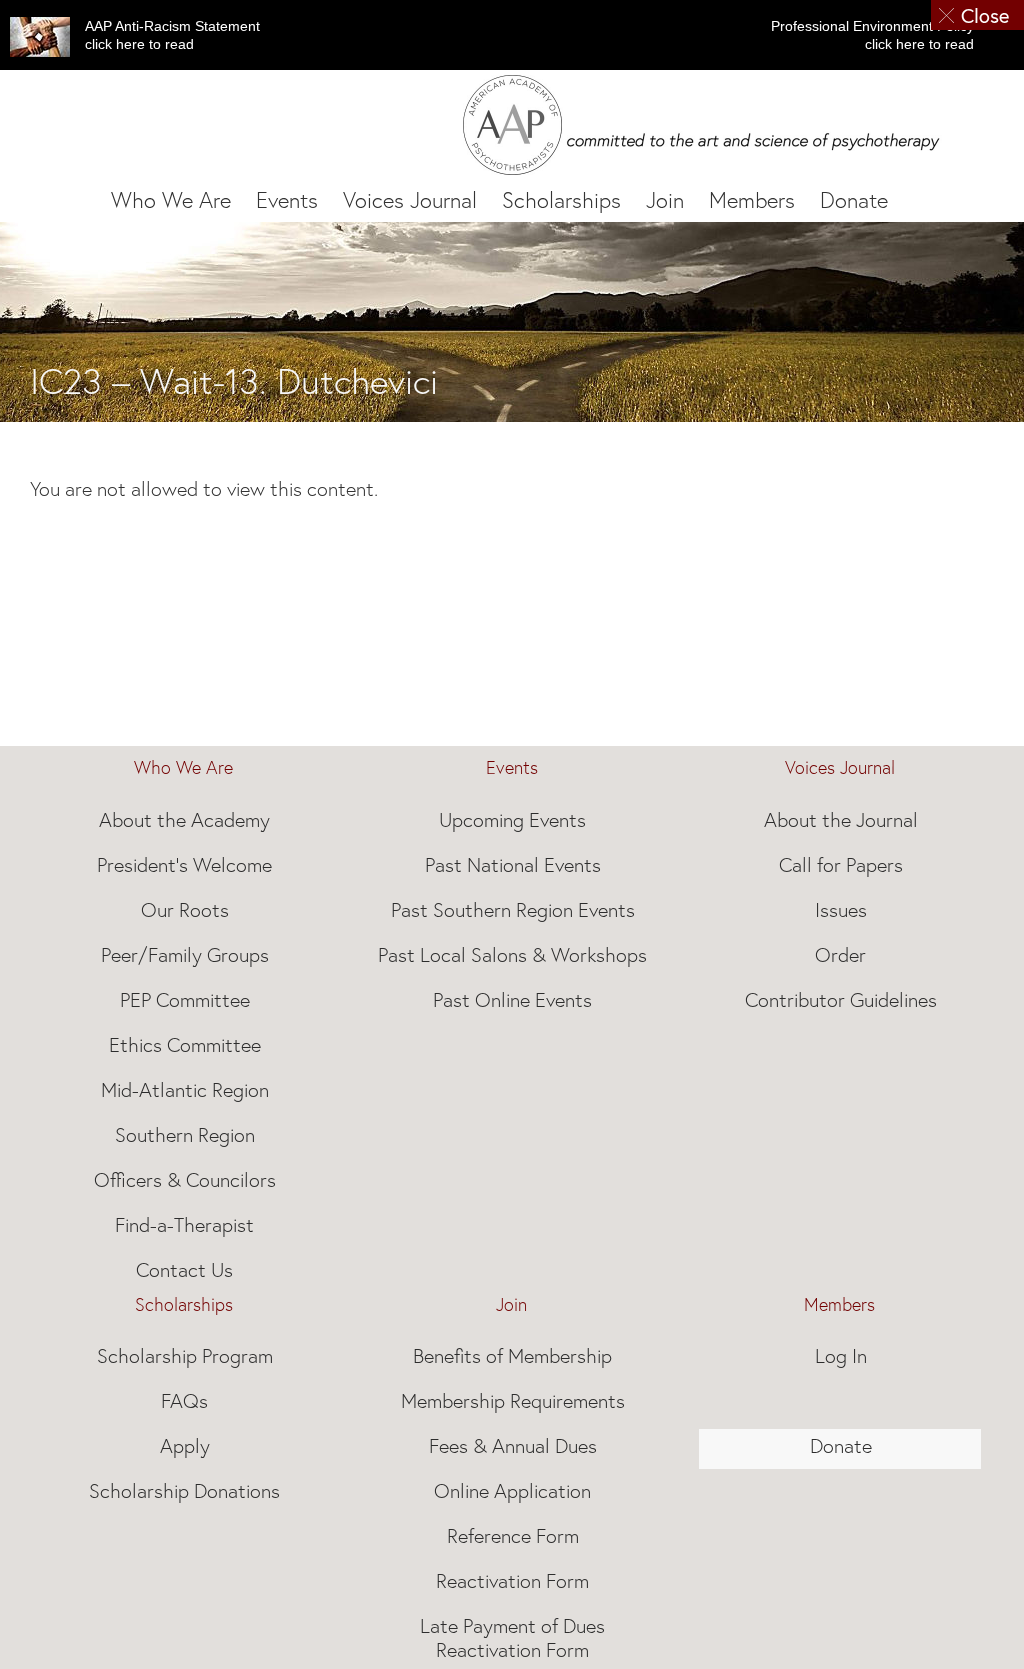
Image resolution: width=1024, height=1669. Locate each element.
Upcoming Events (512, 820)
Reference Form (513, 1536)
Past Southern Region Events (513, 910)
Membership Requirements (513, 1401)
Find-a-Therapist (184, 1225)
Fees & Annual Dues (513, 1446)
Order (840, 955)
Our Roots (185, 910)
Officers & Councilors (185, 1180)
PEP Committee (185, 1000)
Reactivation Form (512, 1581)
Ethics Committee (185, 1045)
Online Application (512, 1491)
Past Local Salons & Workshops (512, 955)
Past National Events (513, 865)
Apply (185, 1446)
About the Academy (184, 820)
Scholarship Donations (184, 1491)
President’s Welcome (184, 865)
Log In (841, 1356)
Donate (841, 1446)
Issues (841, 910)
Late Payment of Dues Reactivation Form (512, 1638)
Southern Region (185, 1135)
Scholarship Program (185, 1356)
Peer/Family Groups (185, 955)
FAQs (184, 1401)
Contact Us (184, 1270)
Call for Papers (841, 865)
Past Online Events (512, 1000)
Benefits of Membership (512, 1356)
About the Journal (841, 820)
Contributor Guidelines (841, 1000)
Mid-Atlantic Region (185, 1090)
